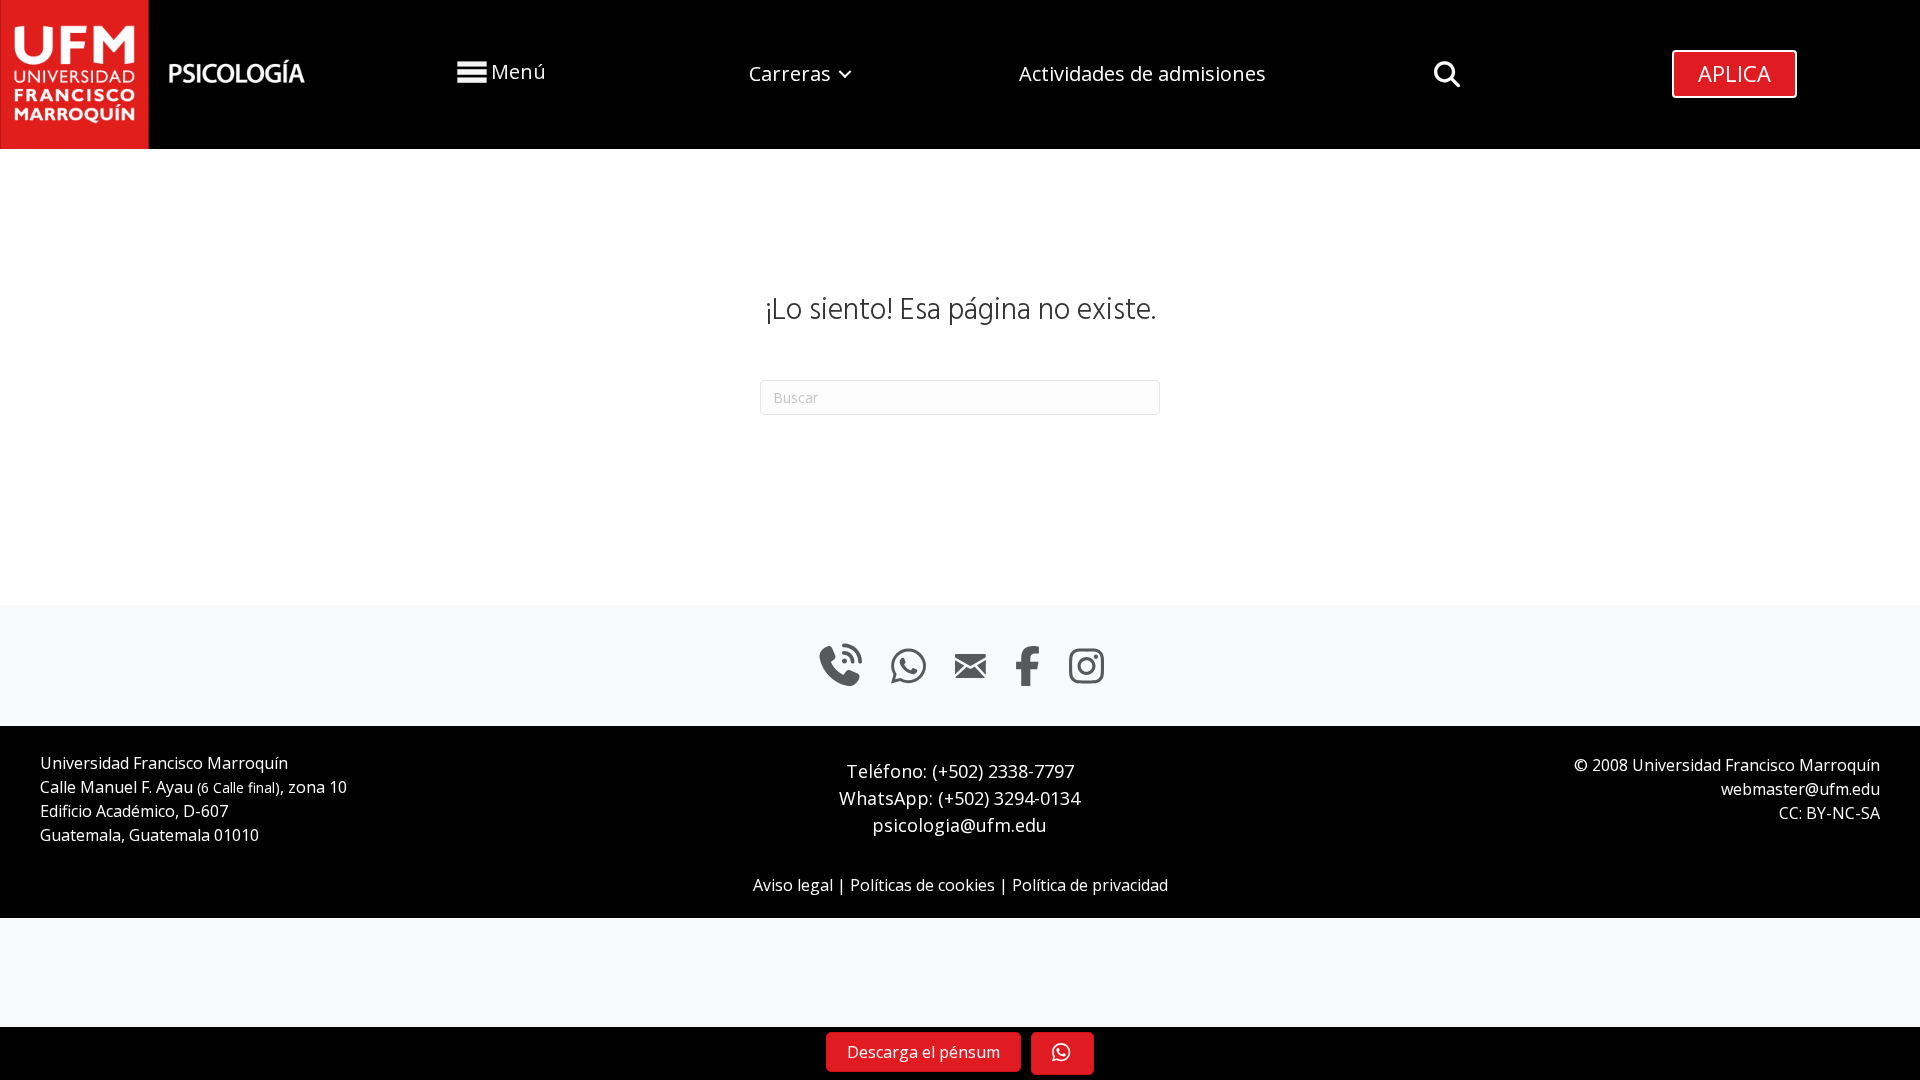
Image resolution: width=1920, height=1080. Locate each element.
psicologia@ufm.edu (959, 825)
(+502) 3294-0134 (1009, 798)
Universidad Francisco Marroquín (164, 763)
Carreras (790, 73)
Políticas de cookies (922, 885)
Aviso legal (793, 885)
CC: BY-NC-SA (1829, 813)
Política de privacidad (1090, 885)
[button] (499, 72)
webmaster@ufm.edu (1800, 789)
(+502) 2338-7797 (1003, 771)
